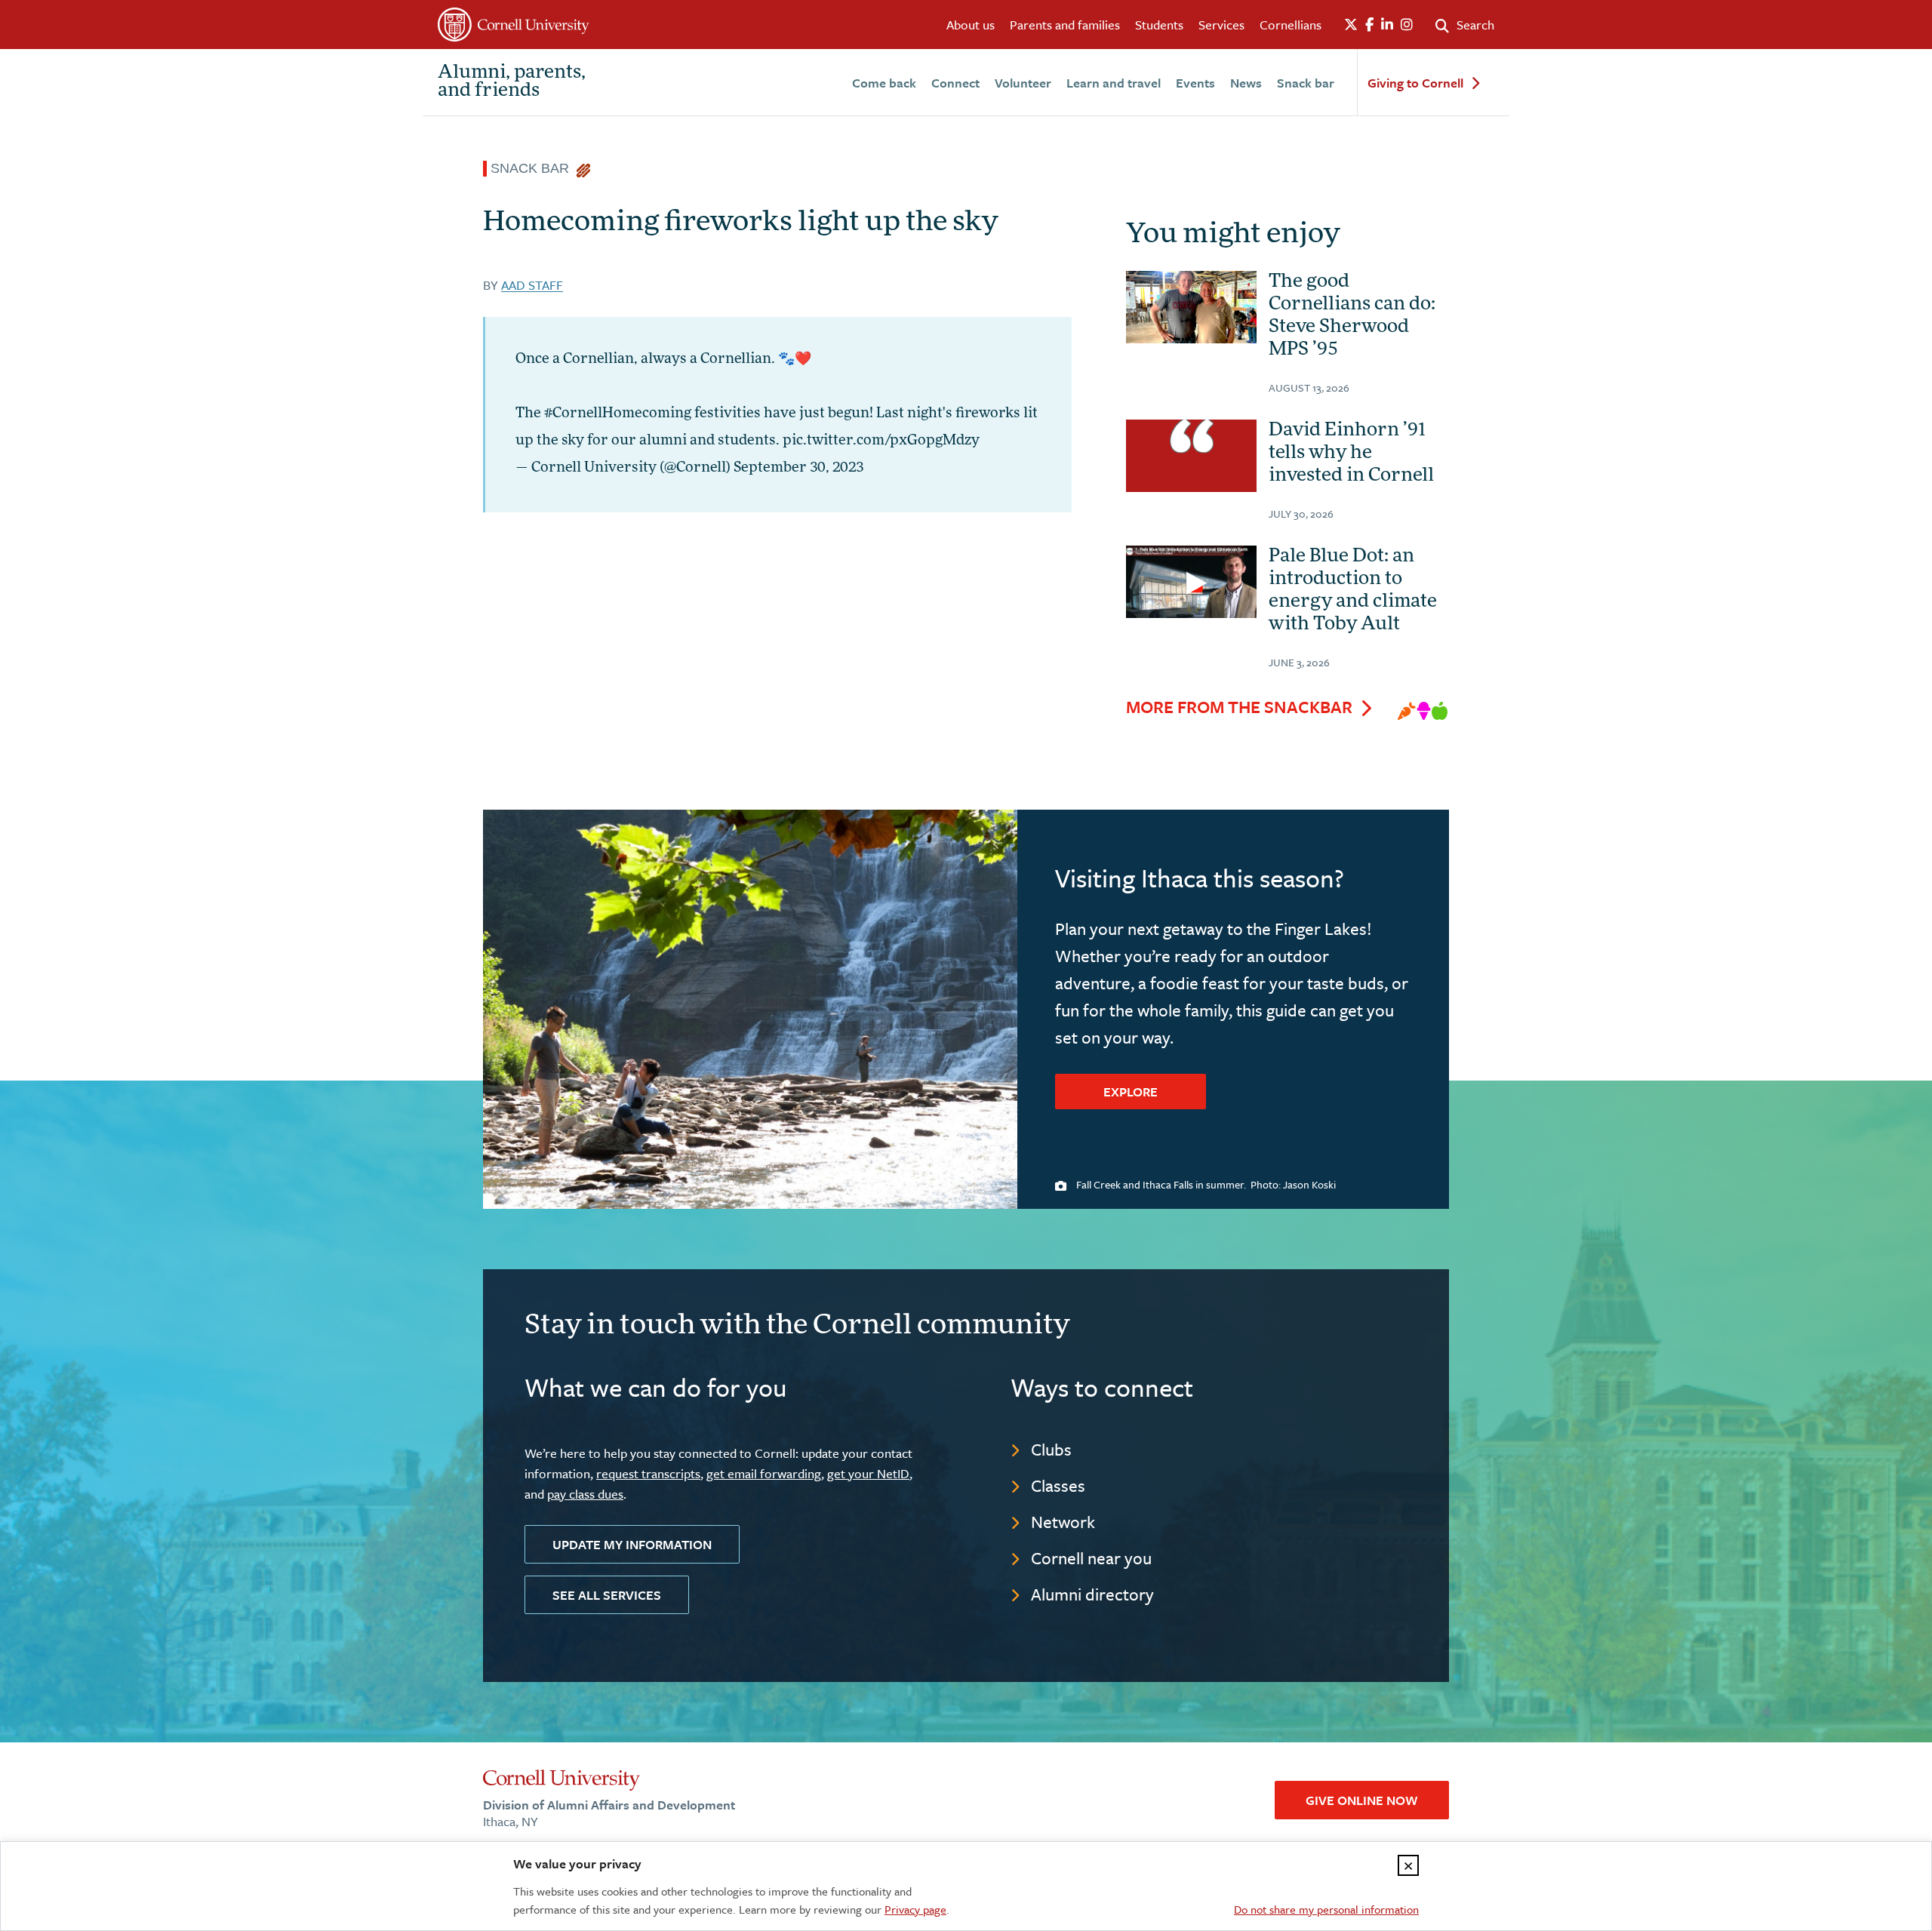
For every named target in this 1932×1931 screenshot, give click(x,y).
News (1246, 83)
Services (1221, 25)
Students (1159, 25)
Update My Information (632, 1544)
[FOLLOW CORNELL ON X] (1351, 25)
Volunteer (1023, 83)
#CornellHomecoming (618, 414)
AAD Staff (532, 285)
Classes (1058, 1485)
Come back (884, 83)
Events (1195, 83)
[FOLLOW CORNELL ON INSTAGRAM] (1407, 25)
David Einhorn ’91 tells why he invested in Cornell (1351, 454)
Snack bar (1306, 83)
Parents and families (1065, 25)
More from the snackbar (1239, 707)
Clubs (1051, 1449)
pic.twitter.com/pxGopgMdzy (881, 441)
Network (1063, 1522)
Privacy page (915, 1909)
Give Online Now (1362, 1800)
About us (971, 25)
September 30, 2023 (798, 469)
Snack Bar (534, 168)
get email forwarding (764, 1473)
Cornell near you (1091, 1558)
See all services (607, 1595)
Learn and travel (1114, 83)
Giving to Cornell (1415, 83)
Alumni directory (1092, 1594)
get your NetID (868, 1473)
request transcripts (648, 1473)
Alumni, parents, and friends (512, 82)
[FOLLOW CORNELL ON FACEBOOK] (1369, 25)
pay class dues (585, 1494)
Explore (1131, 1092)
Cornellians (1291, 25)
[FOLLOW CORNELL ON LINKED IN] (1387, 25)
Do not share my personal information (1326, 1909)
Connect (955, 83)
